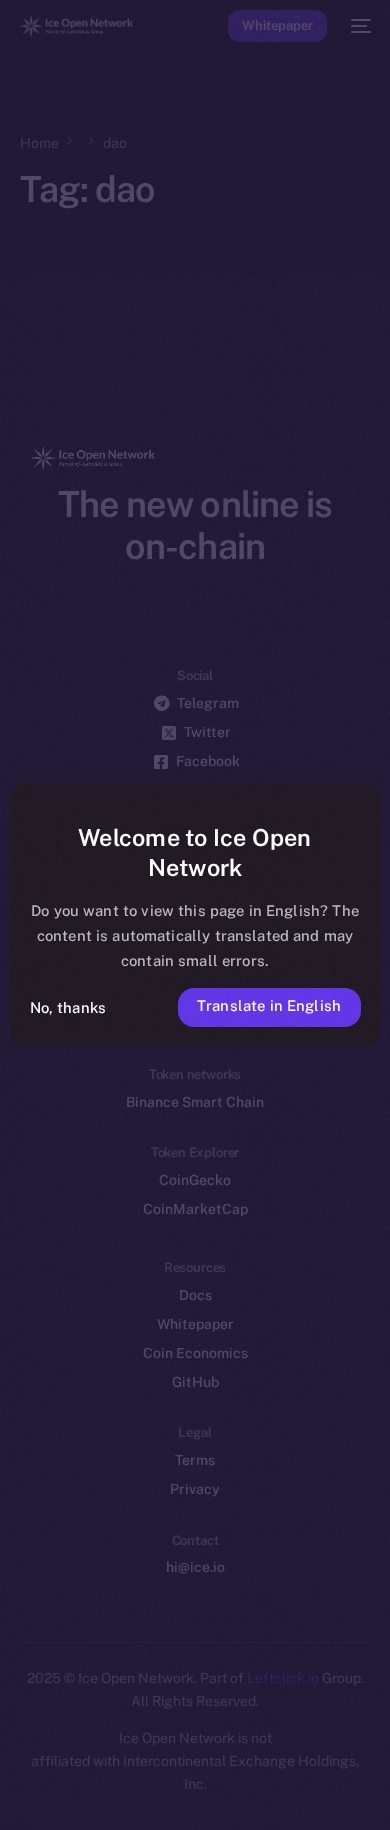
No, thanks (68, 1007)
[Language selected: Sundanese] (175, 1790)
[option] (10, 1768)
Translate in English (269, 1005)
